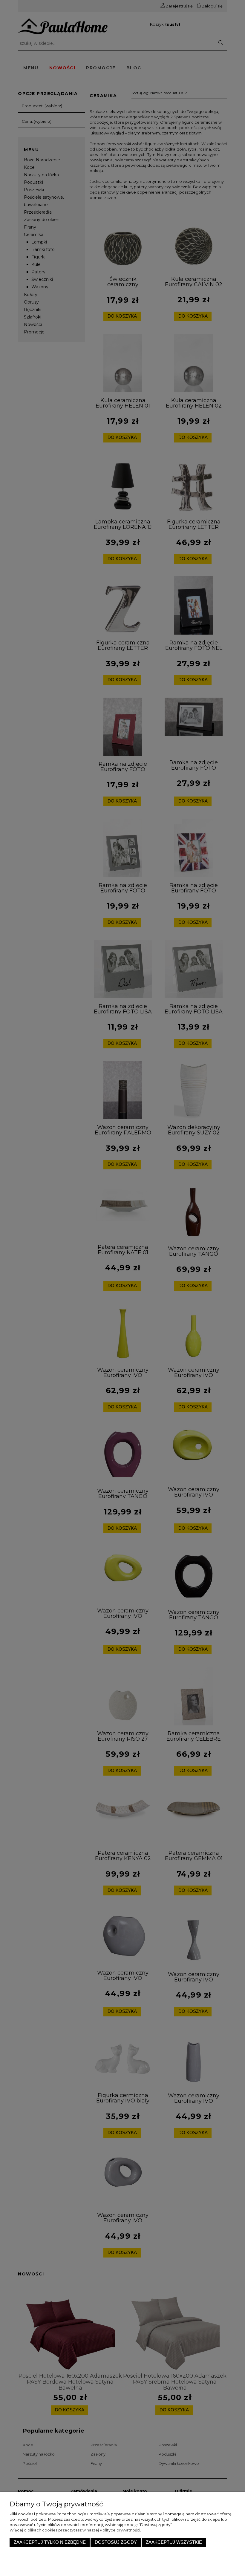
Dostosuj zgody (116, 2542)
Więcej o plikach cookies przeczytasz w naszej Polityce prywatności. (75, 2530)
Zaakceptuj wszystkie (174, 2542)
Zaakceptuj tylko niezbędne (50, 2542)
